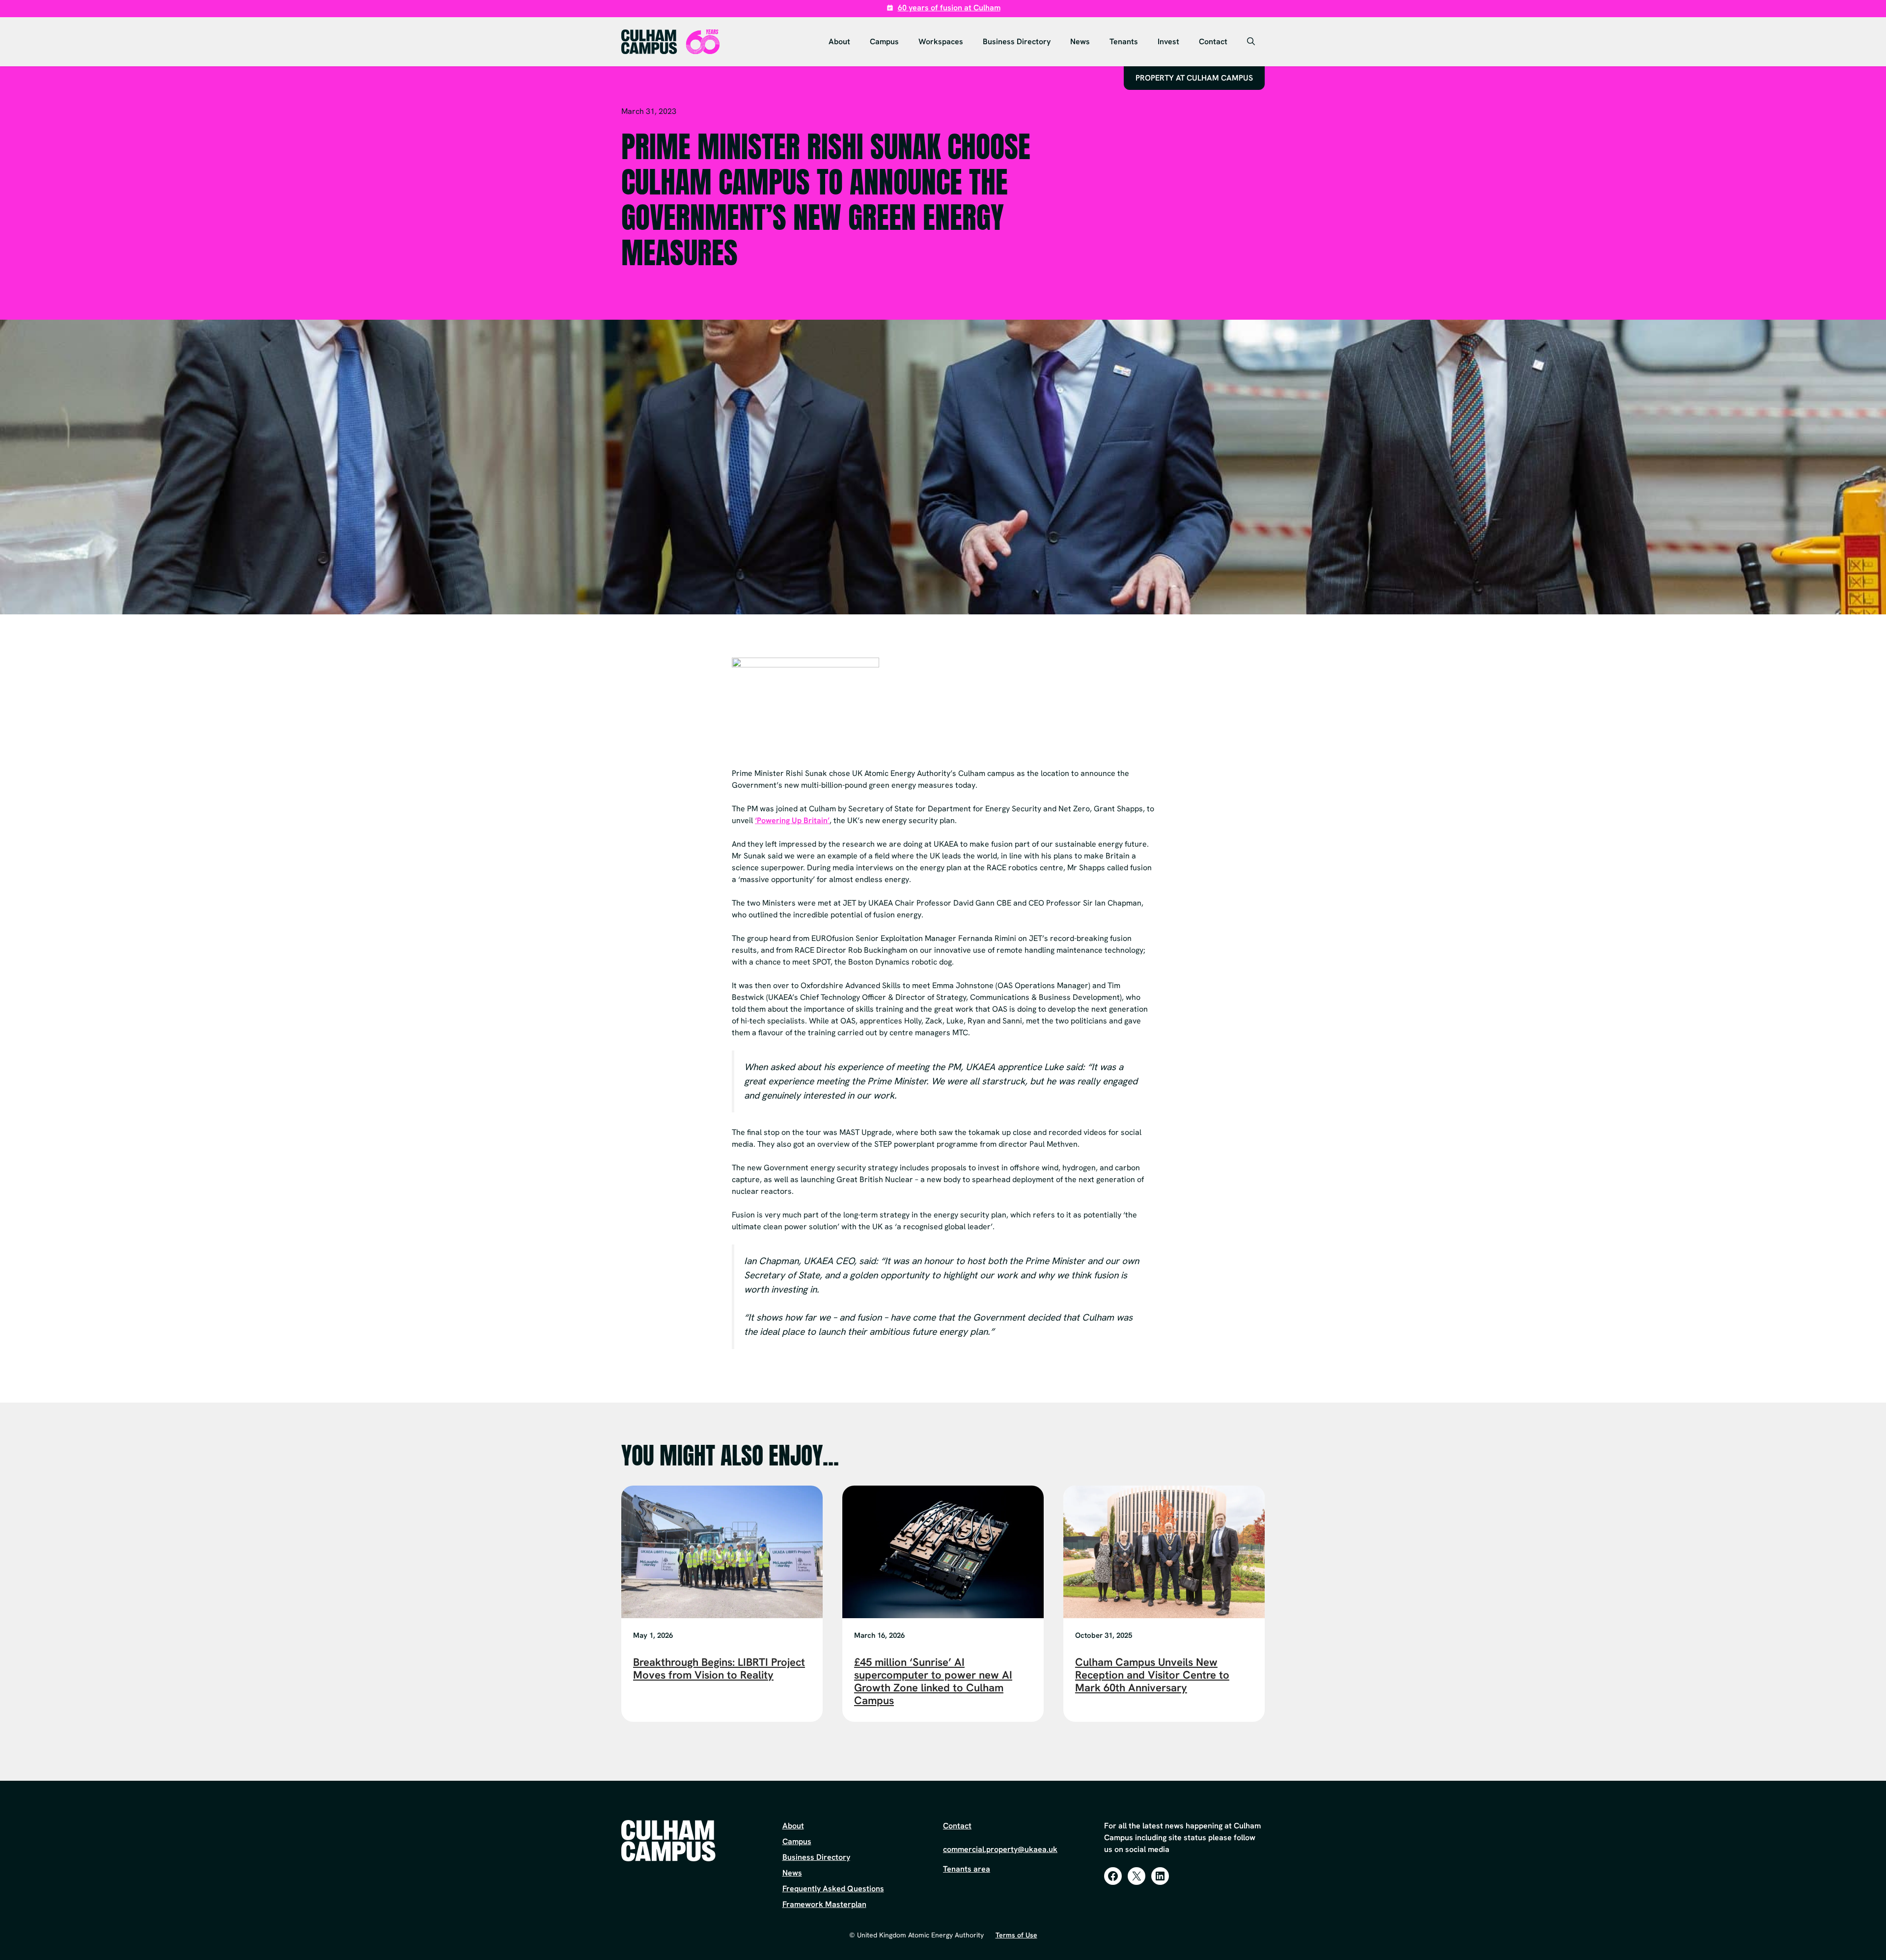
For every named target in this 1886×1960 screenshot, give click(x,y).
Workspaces (941, 41)
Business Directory (1017, 41)
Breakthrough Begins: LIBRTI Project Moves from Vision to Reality (719, 1669)
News (1080, 41)
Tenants (1124, 41)
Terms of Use (1016, 1935)
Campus (884, 41)
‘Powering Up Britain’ (792, 820)
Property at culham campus (1194, 78)
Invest (1168, 41)
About (839, 41)
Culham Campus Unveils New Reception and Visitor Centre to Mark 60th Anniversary (1152, 1675)
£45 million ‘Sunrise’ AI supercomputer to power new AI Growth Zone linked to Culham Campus (933, 1681)
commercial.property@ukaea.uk (1000, 1849)
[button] (1251, 42)
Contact (1213, 41)
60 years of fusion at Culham (949, 8)
